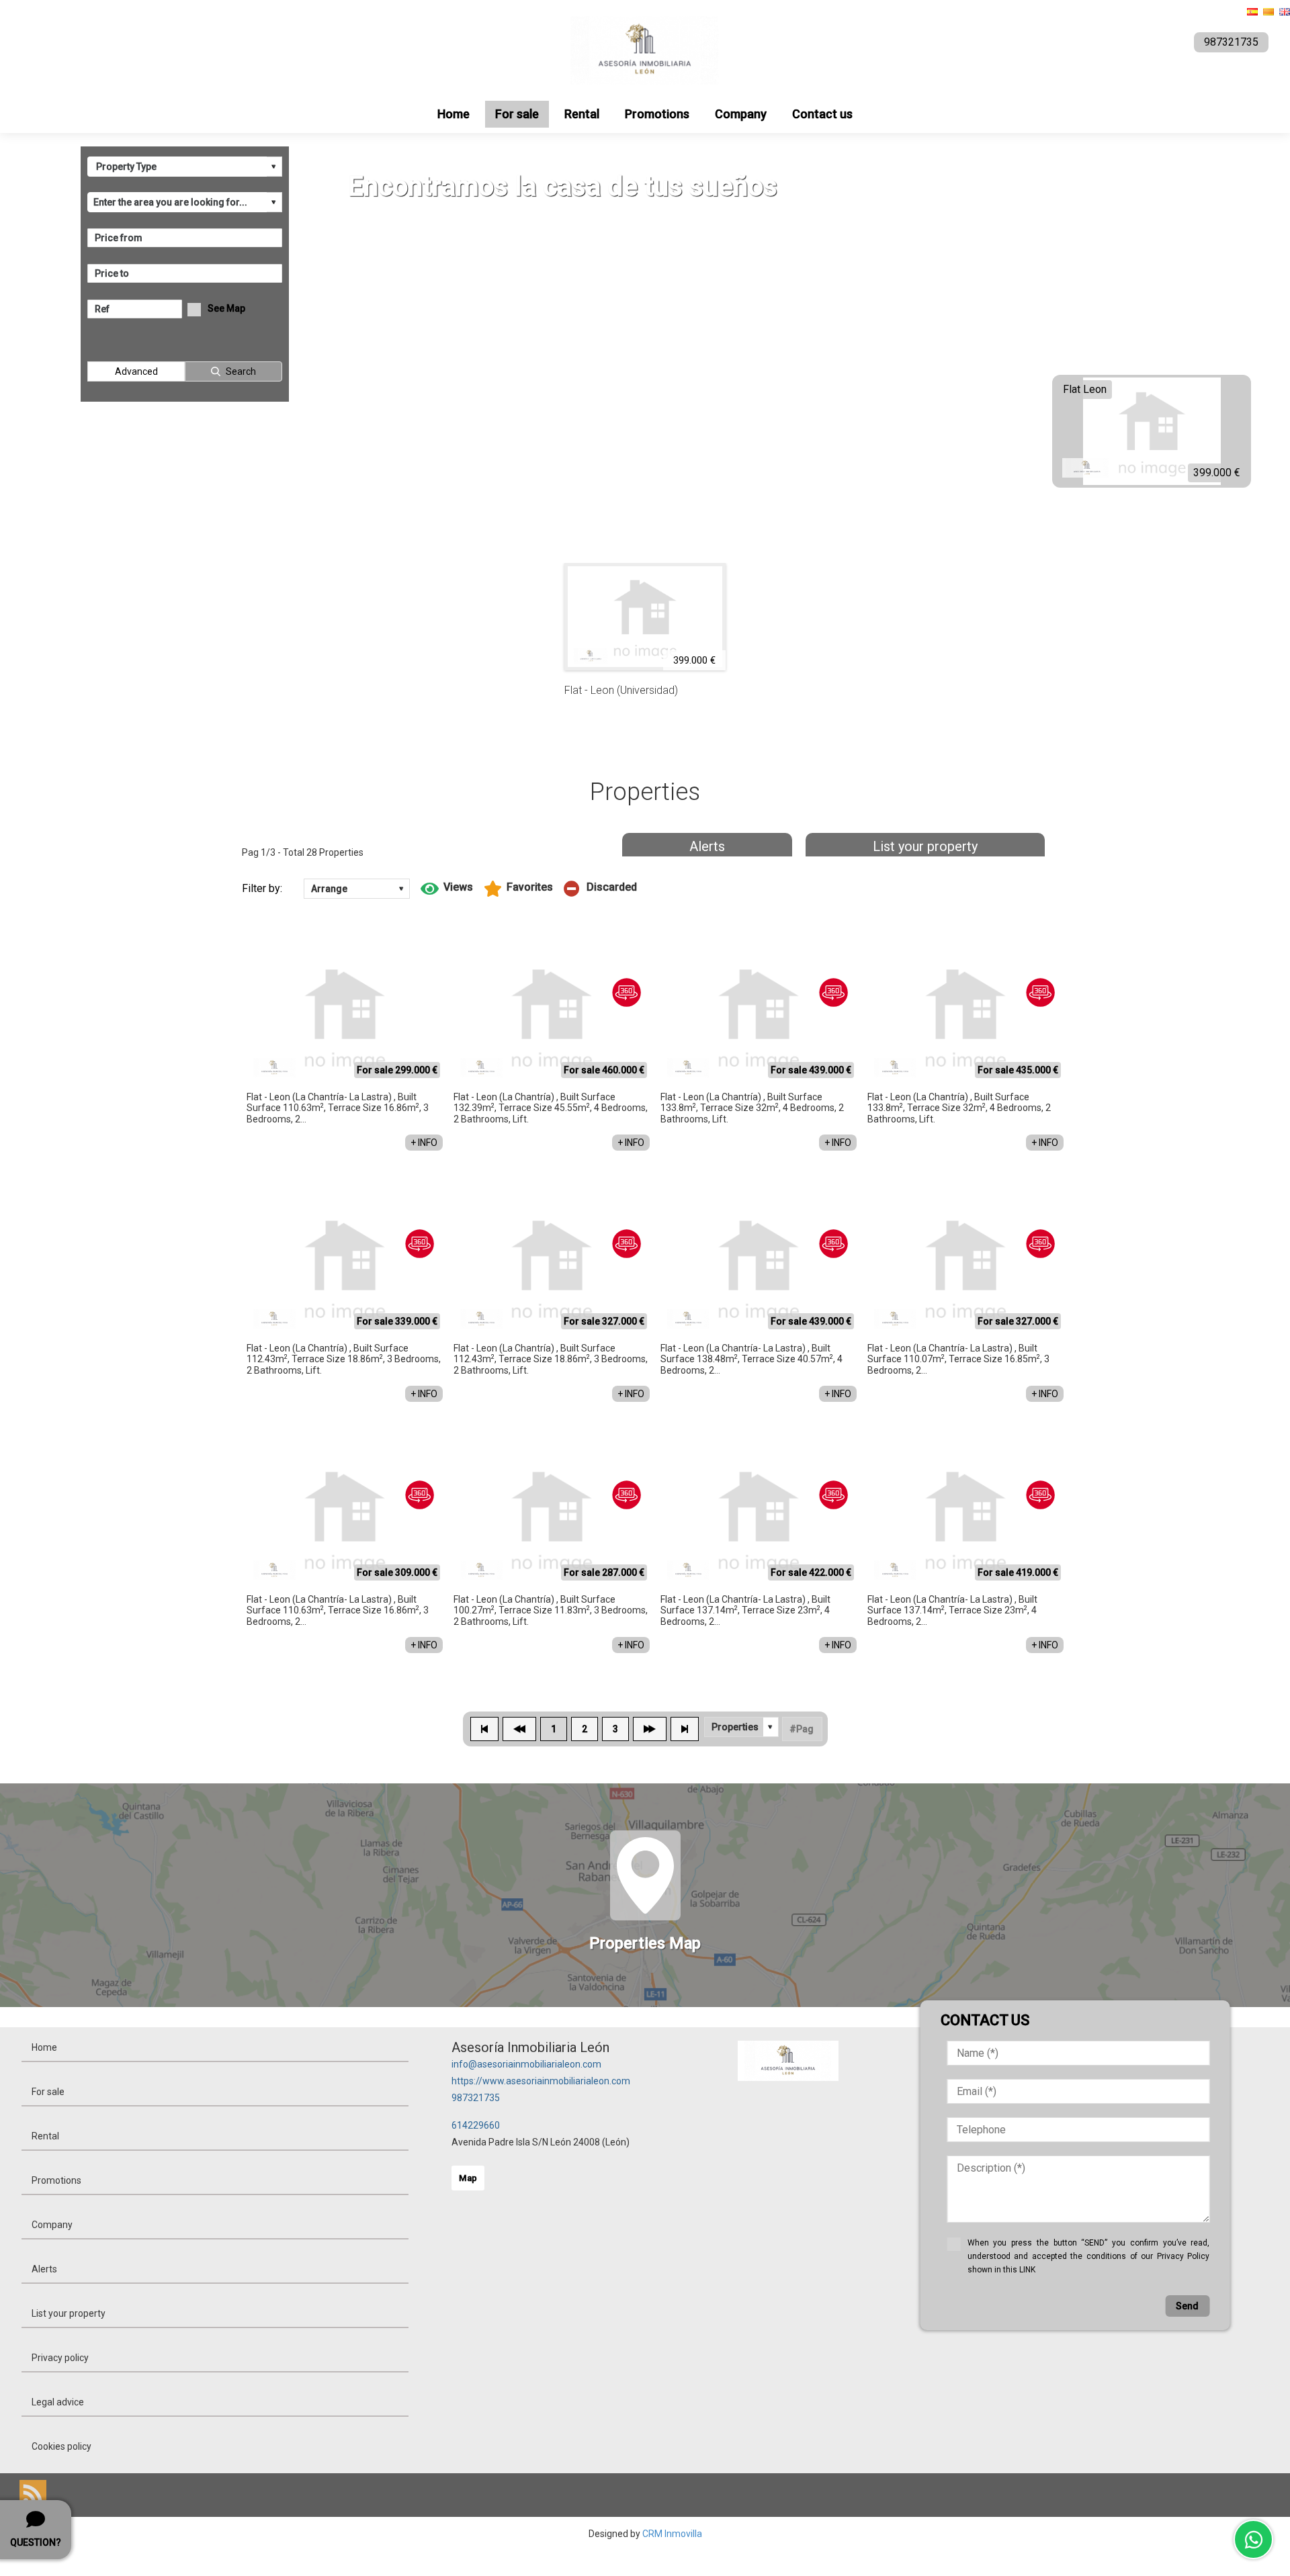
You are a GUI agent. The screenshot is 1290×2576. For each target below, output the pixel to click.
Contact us (822, 114)
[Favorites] (518, 889)
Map (468, 2178)
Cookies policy (61, 2446)
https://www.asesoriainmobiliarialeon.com (541, 2081)
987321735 (476, 2098)
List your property (925, 846)
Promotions (657, 114)
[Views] (447, 889)
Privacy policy (60, 2358)
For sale (517, 114)
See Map (226, 308)
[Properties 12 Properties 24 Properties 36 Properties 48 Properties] (741, 1727)
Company (741, 114)
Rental (582, 114)
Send (1187, 2306)
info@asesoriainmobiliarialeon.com (526, 2064)
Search (241, 371)
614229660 (476, 2125)
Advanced (136, 371)
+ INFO (424, 1143)
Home (454, 114)
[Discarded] (600, 889)
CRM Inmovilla (672, 2534)
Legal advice (58, 2402)
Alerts (707, 846)
